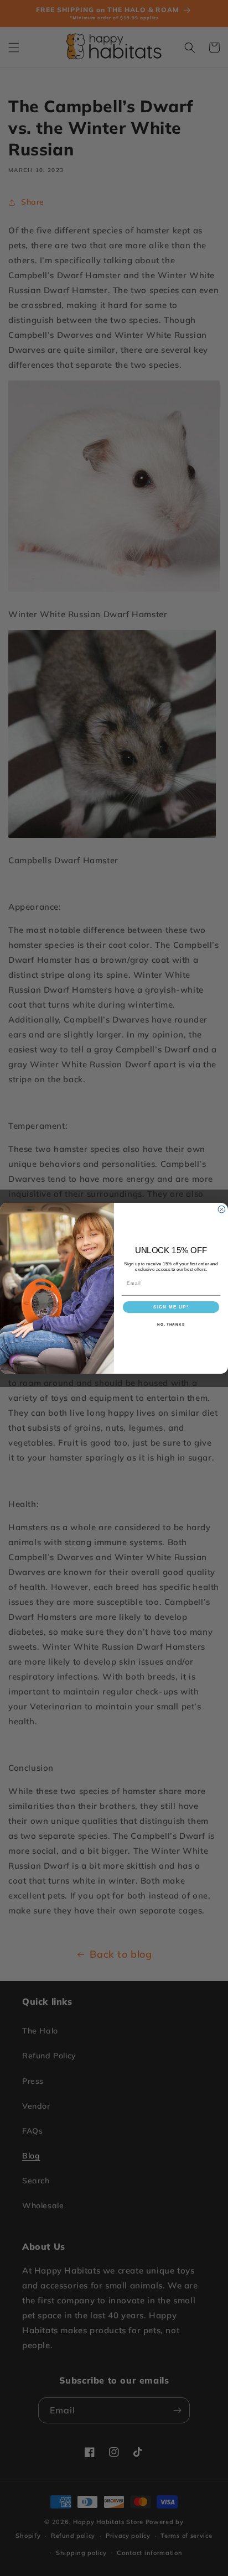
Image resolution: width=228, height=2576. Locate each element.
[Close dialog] (222, 1209)
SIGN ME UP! (171, 1307)
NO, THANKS (171, 1324)
